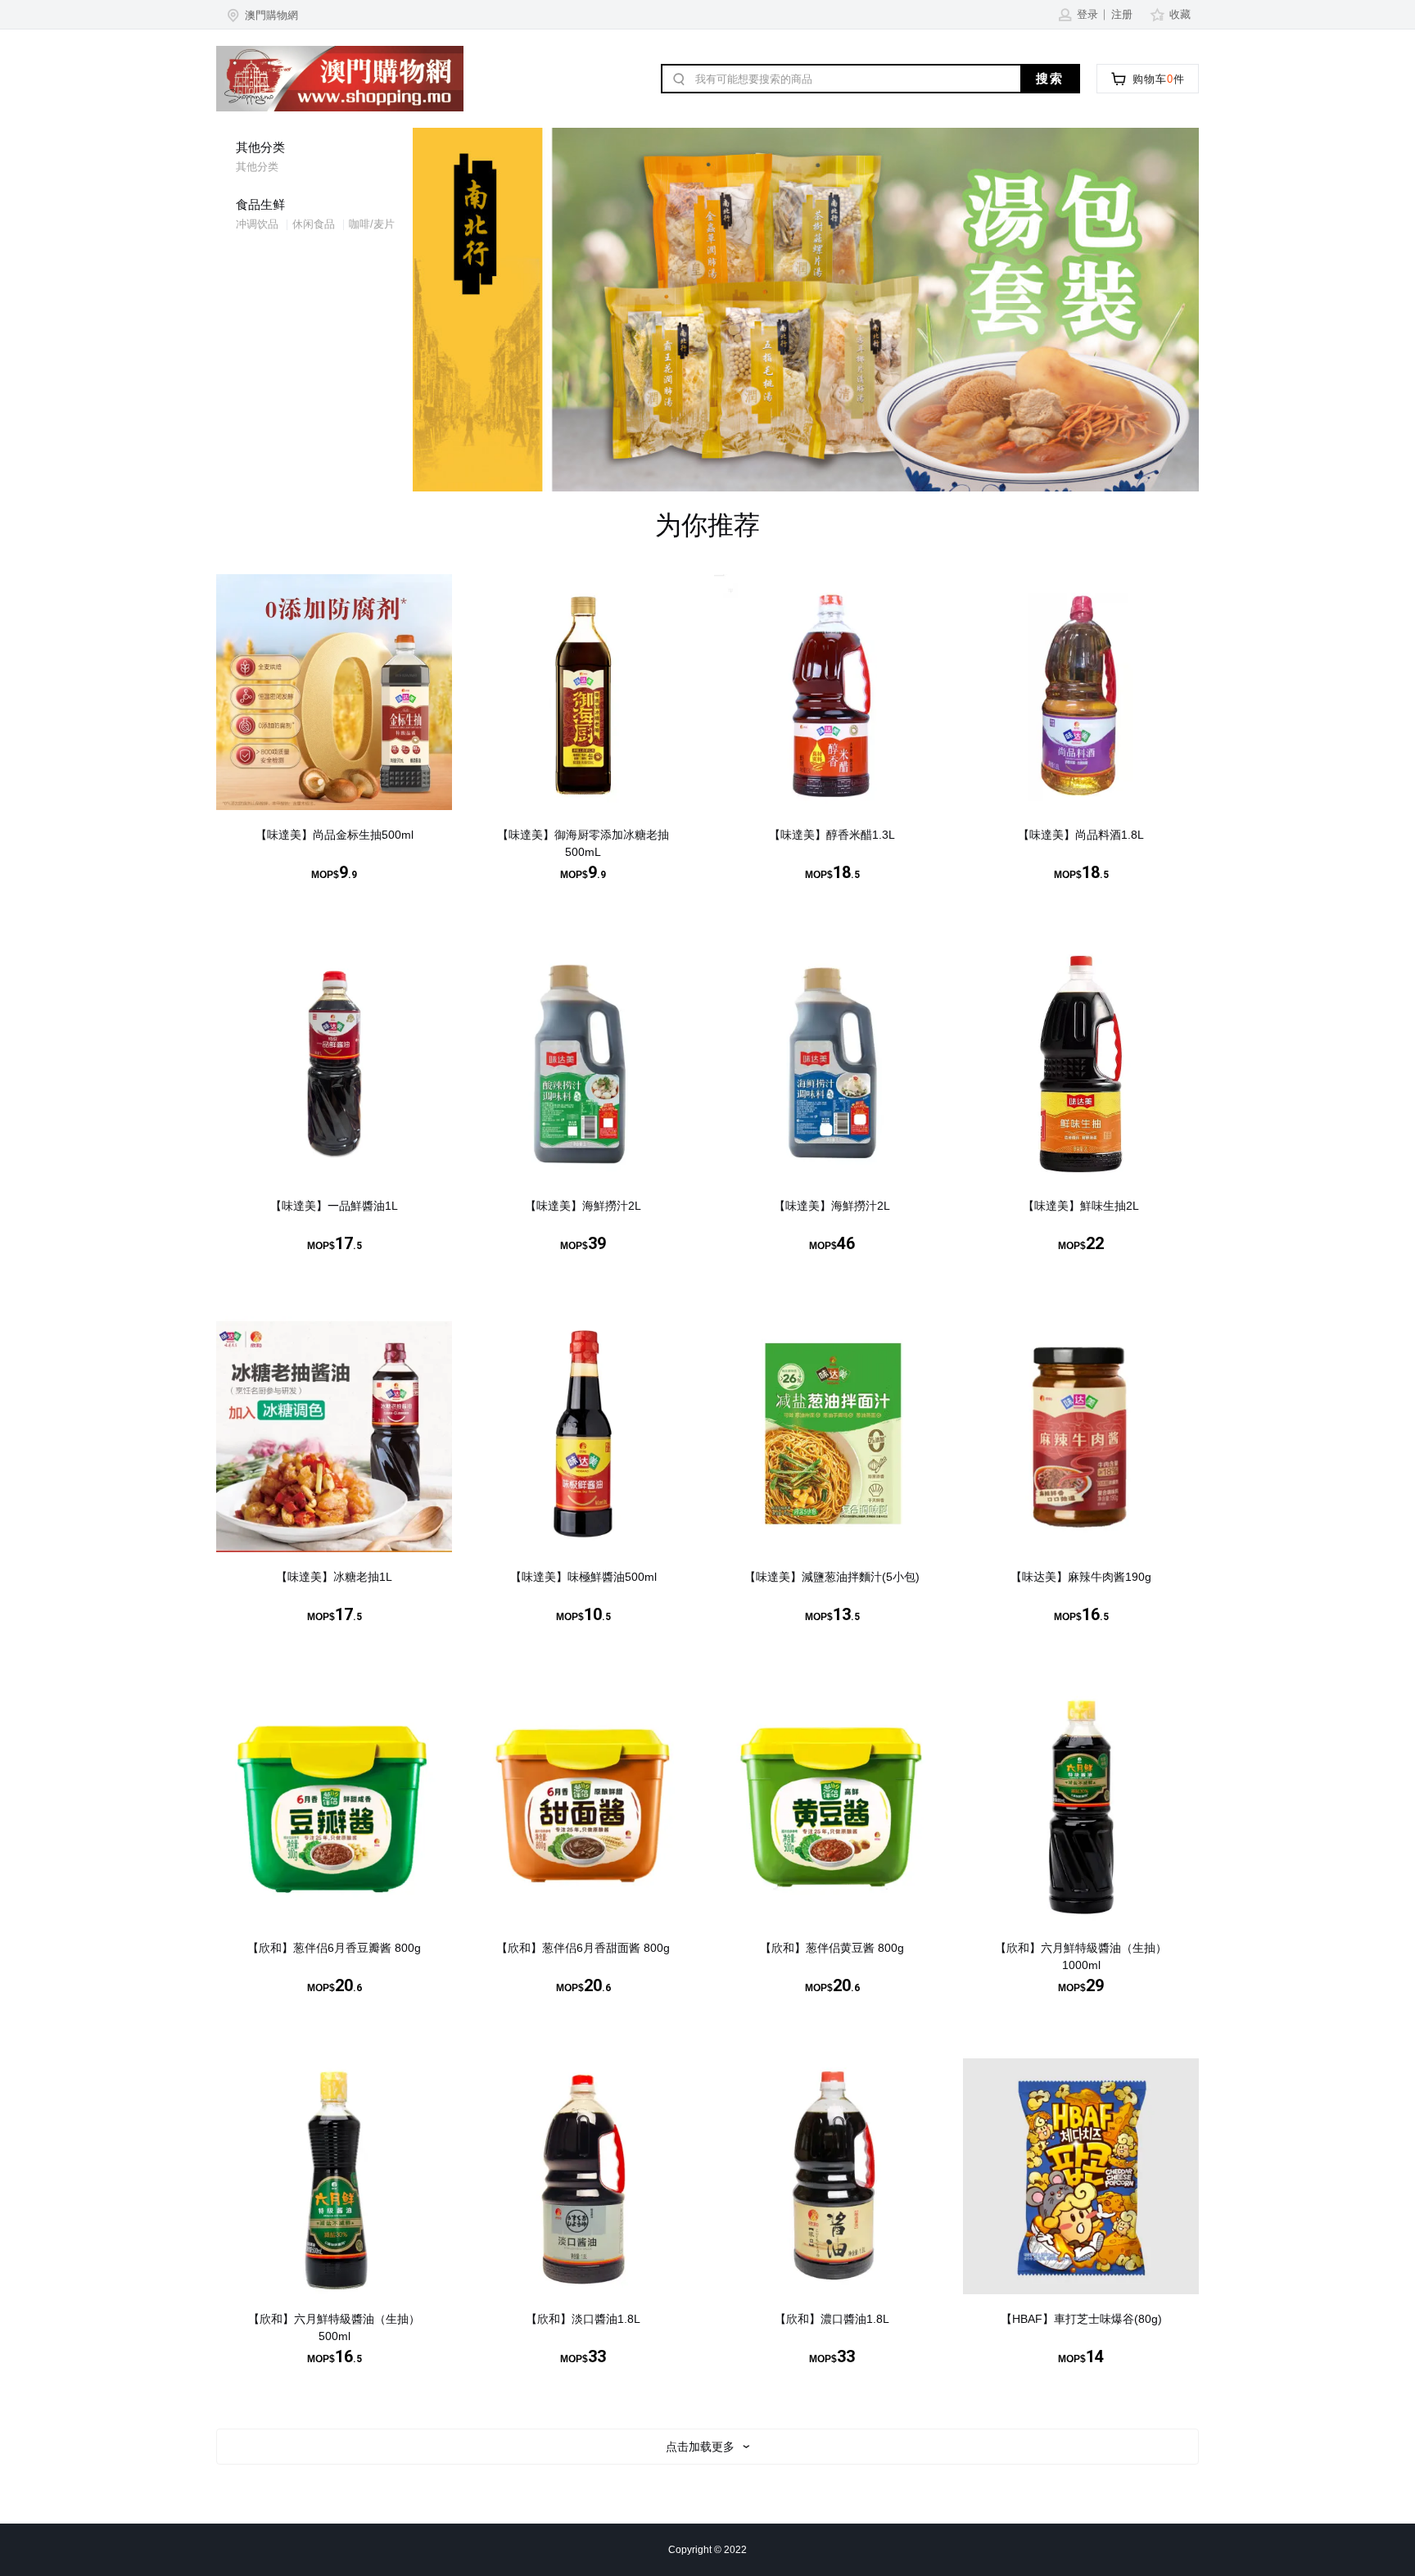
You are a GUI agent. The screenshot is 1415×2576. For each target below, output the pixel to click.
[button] (261, 15)
